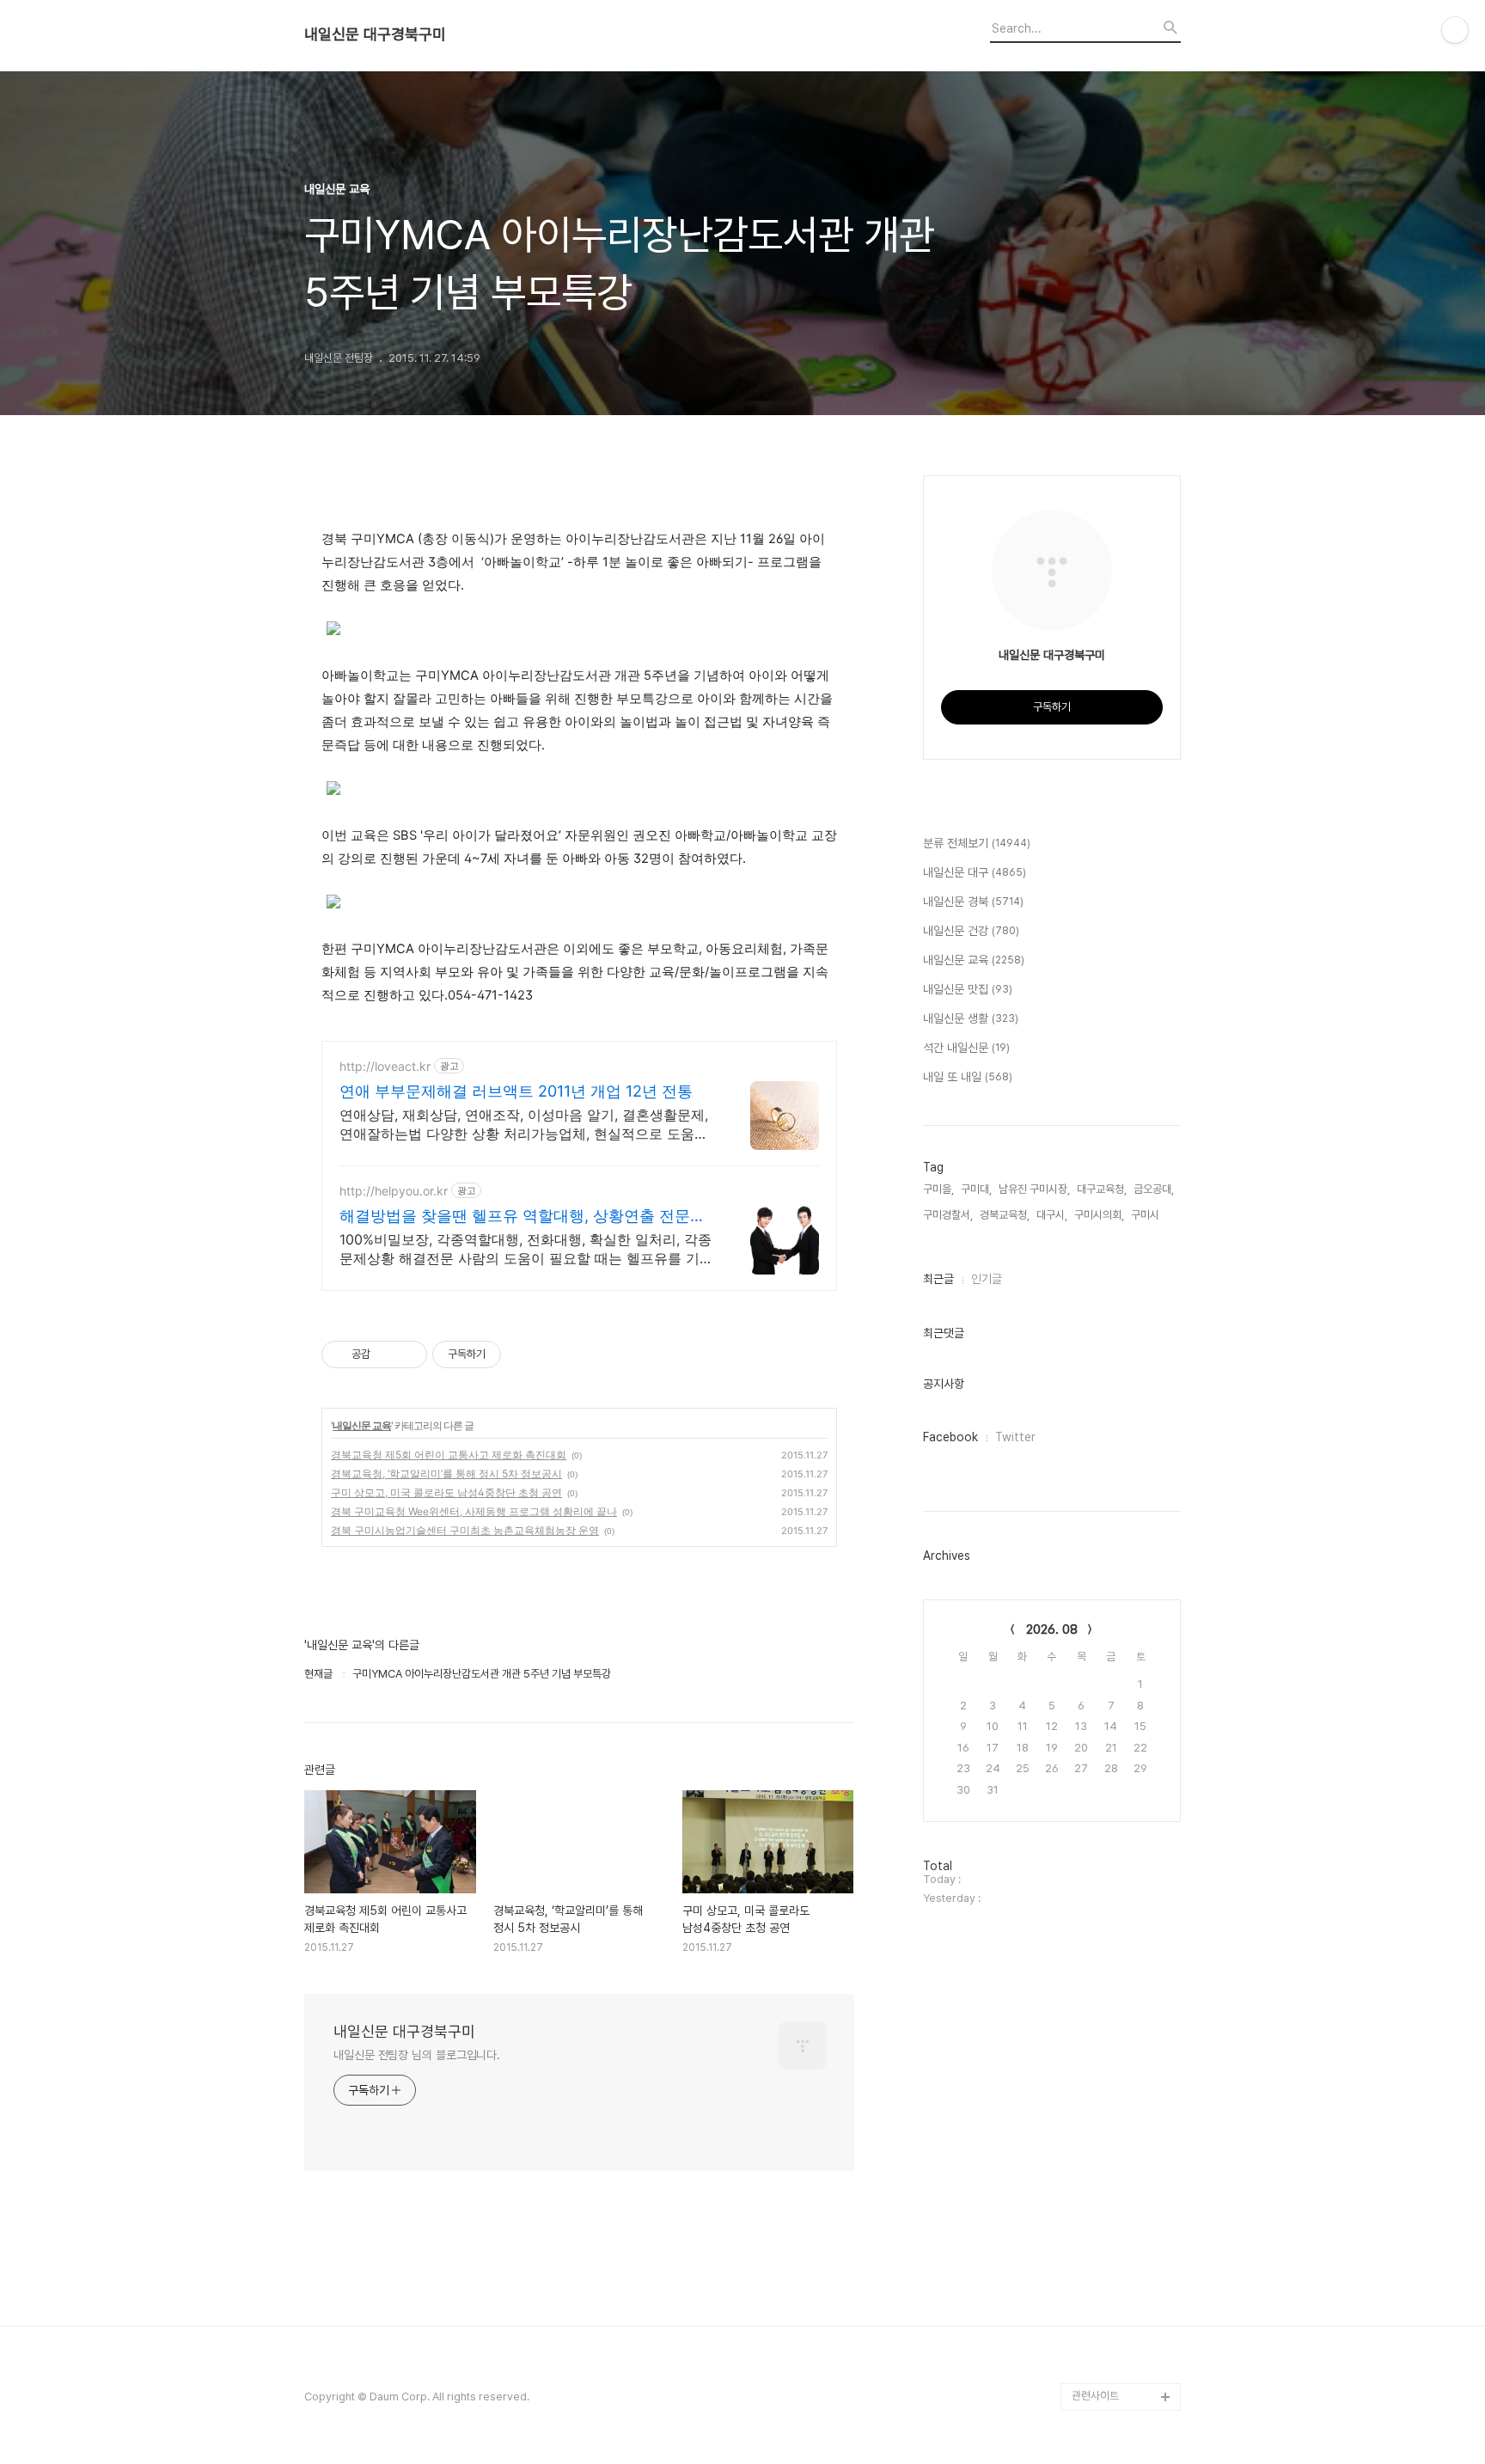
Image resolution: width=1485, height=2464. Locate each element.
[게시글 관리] (408, 1354)
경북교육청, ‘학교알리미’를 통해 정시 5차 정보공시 (446, 1474)
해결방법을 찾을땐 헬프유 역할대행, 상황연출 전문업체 (522, 1217)
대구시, (1052, 1215)
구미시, (1146, 1215)
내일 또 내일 (968, 1077)
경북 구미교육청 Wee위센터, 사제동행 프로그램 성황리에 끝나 (474, 1511)
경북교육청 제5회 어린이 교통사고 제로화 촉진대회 (449, 1455)
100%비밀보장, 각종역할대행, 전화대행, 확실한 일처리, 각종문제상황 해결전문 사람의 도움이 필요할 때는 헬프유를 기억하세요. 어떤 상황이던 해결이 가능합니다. (526, 1249)
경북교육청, (1005, 1215)
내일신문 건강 (971, 931)
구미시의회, (1099, 1215)
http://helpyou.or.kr (394, 1191)
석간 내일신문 (966, 1048)
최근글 (938, 1279)
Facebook (950, 1437)
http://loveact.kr (385, 1066)
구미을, (938, 1189)
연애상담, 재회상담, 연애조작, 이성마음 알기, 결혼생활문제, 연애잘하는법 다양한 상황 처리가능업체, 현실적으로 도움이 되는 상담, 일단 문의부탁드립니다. (524, 1125)
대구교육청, (1102, 1189)
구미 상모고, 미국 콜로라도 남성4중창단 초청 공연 (446, 1492)
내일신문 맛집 (968, 989)
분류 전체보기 (977, 843)
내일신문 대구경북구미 (375, 34)
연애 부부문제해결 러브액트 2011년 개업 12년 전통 (516, 1091)
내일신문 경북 (973, 902)
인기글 (987, 1279)
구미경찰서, (948, 1215)
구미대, (976, 1189)
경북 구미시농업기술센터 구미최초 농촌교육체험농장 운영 (465, 1530)
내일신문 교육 (362, 1425)
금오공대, (1154, 1189)
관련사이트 (1095, 2396)
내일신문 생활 (971, 1018)
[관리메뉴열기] (1455, 30)
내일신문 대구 (975, 872)
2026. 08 (1052, 1629)
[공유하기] (386, 1354)
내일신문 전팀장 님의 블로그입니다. (417, 2055)
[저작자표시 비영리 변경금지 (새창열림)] (524, 1354)
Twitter (1015, 1437)
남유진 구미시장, (1034, 1189)
